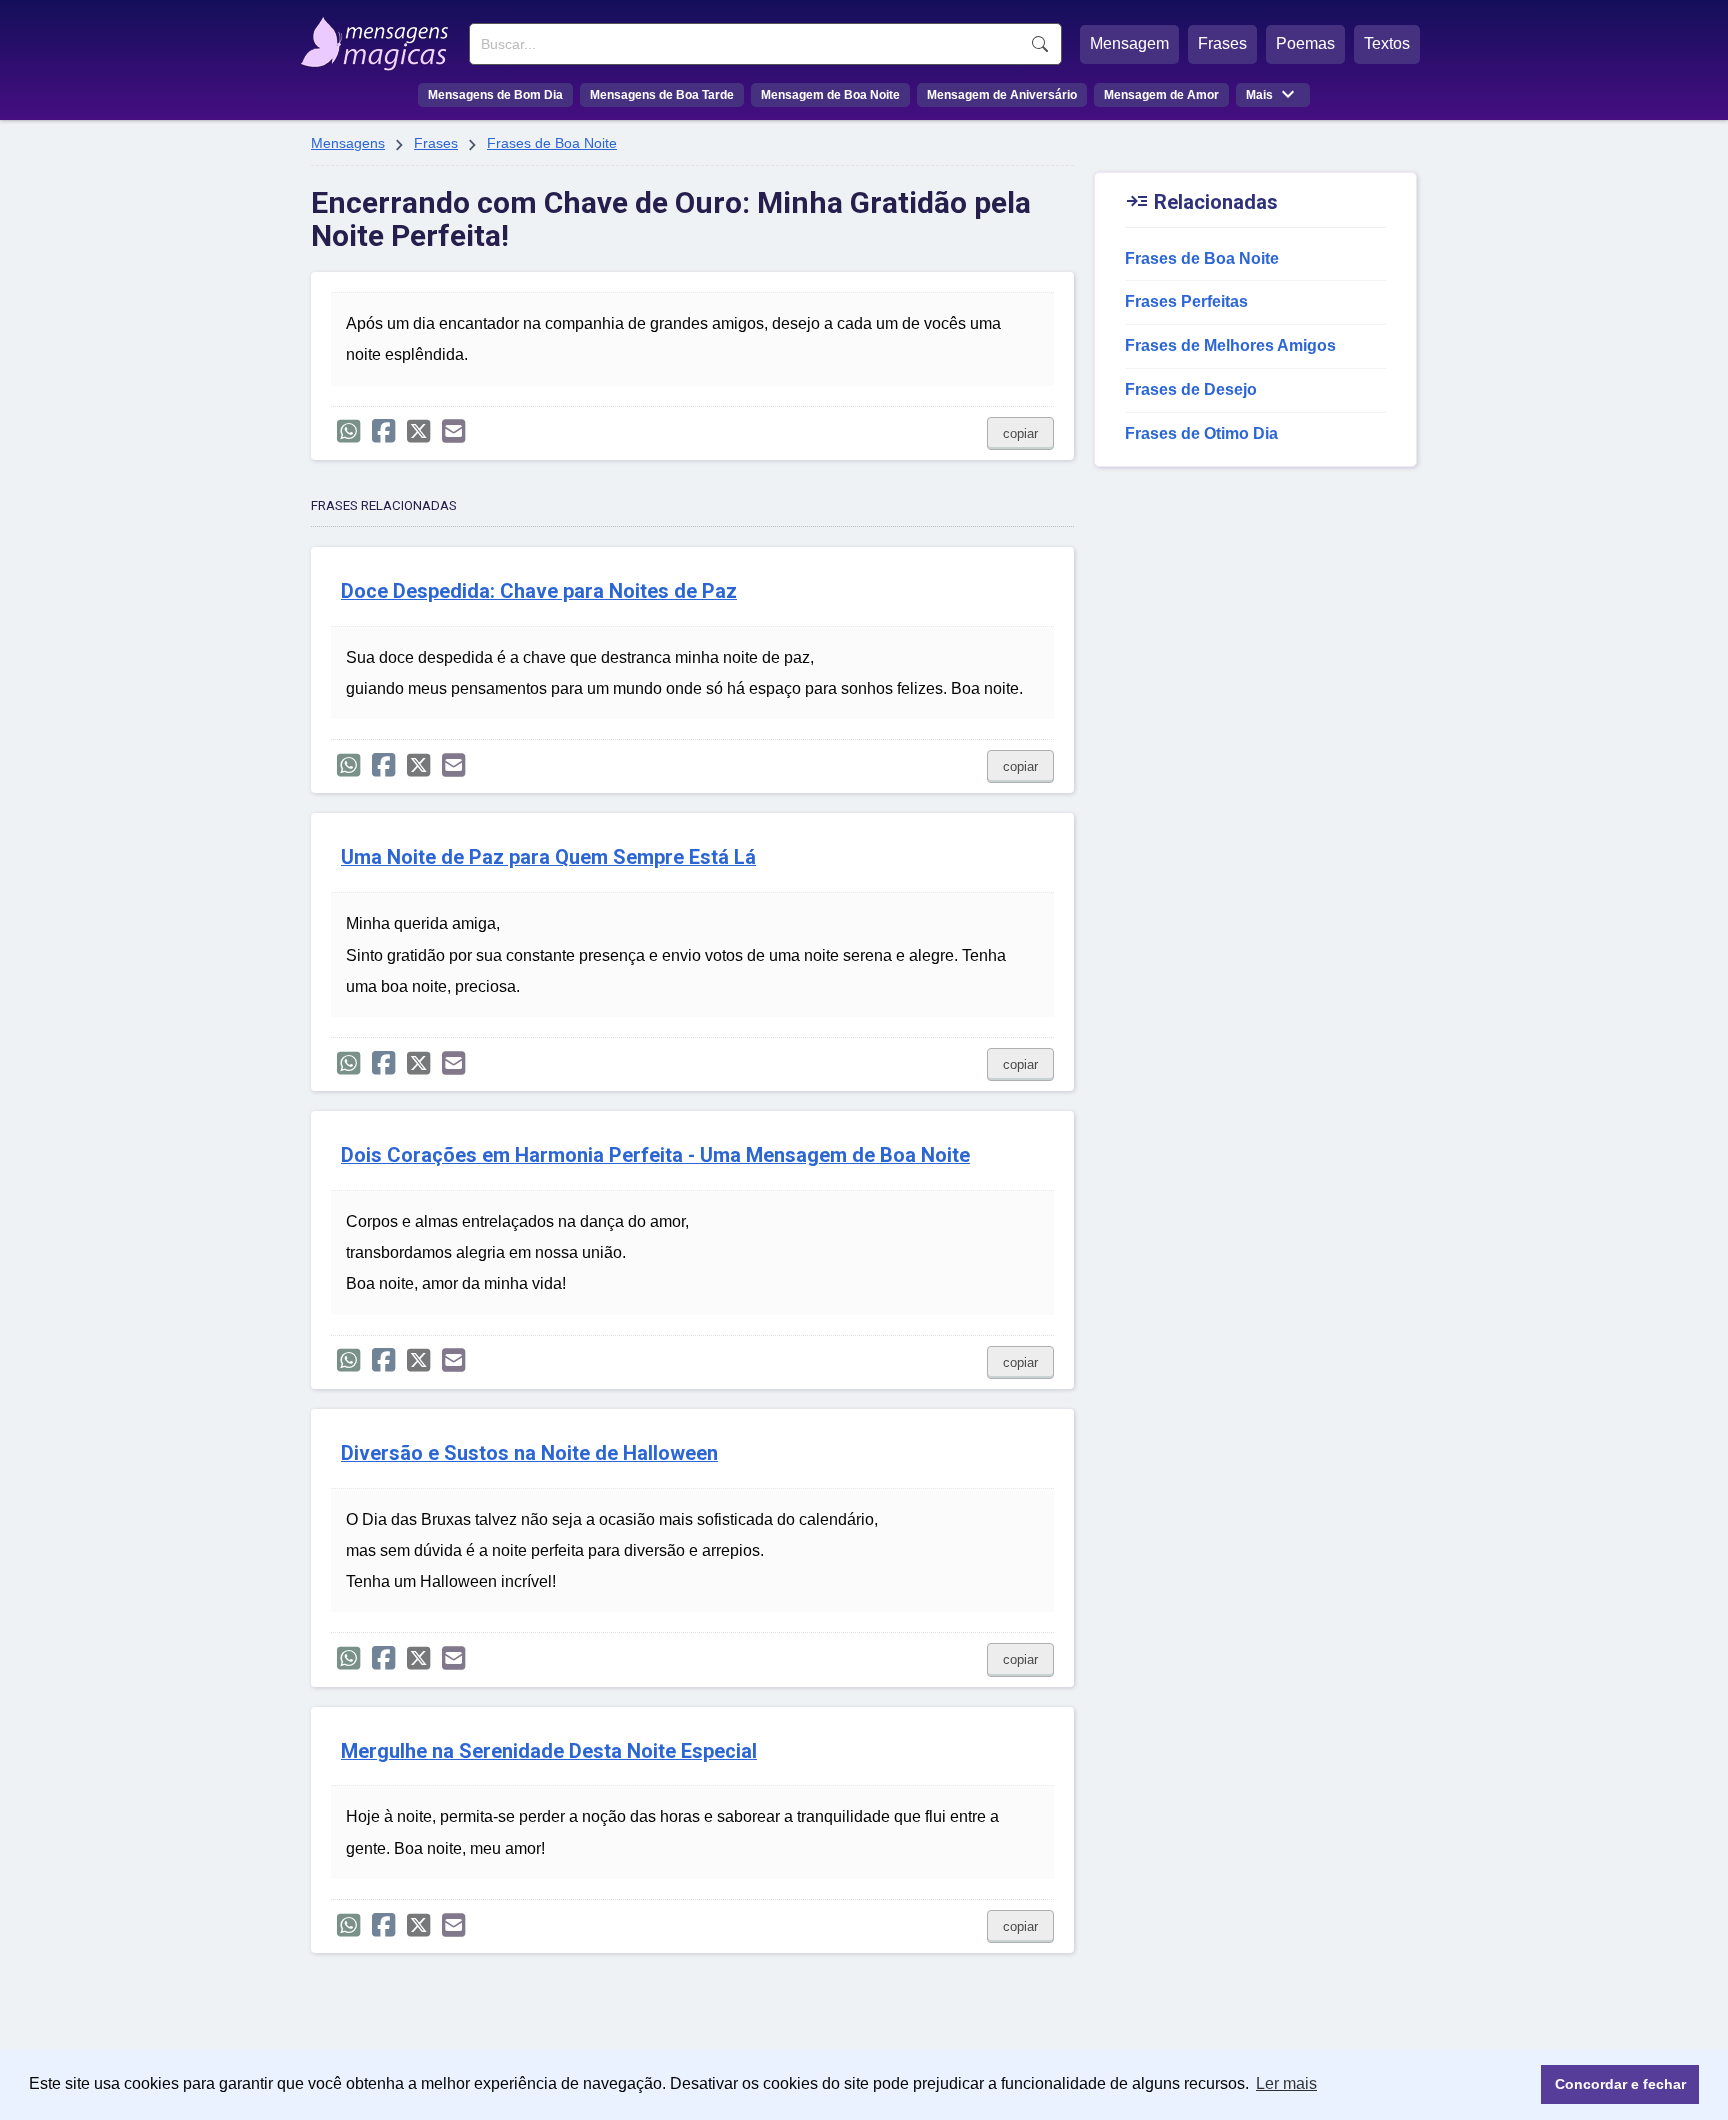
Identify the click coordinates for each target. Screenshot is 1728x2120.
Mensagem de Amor (1161, 95)
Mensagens (348, 143)
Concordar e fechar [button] (1620, 2084)
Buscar (1040, 44)
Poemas (1305, 43)
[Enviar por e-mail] (453, 431)
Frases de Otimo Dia (1201, 433)
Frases (1222, 43)
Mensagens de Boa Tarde (662, 95)
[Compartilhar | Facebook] (383, 431)
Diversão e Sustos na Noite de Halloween (529, 1453)
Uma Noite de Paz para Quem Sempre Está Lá (548, 857)
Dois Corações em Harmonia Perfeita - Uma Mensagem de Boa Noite (655, 1155)
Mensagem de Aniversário (1002, 95)
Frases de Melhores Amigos (1230, 345)
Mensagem (1129, 43)
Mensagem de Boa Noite (830, 95)
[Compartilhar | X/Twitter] (418, 431)
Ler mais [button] (1286, 2083)
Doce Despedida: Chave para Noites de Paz (539, 591)
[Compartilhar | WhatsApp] (348, 431)
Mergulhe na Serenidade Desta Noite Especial (549, 1751)
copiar (1020, 433)
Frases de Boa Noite (552, 143)
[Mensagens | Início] (379, 37)
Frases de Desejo (1191, 389)
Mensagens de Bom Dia (495, 95)
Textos (1387, 43)
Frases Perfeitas (1186, 301)
